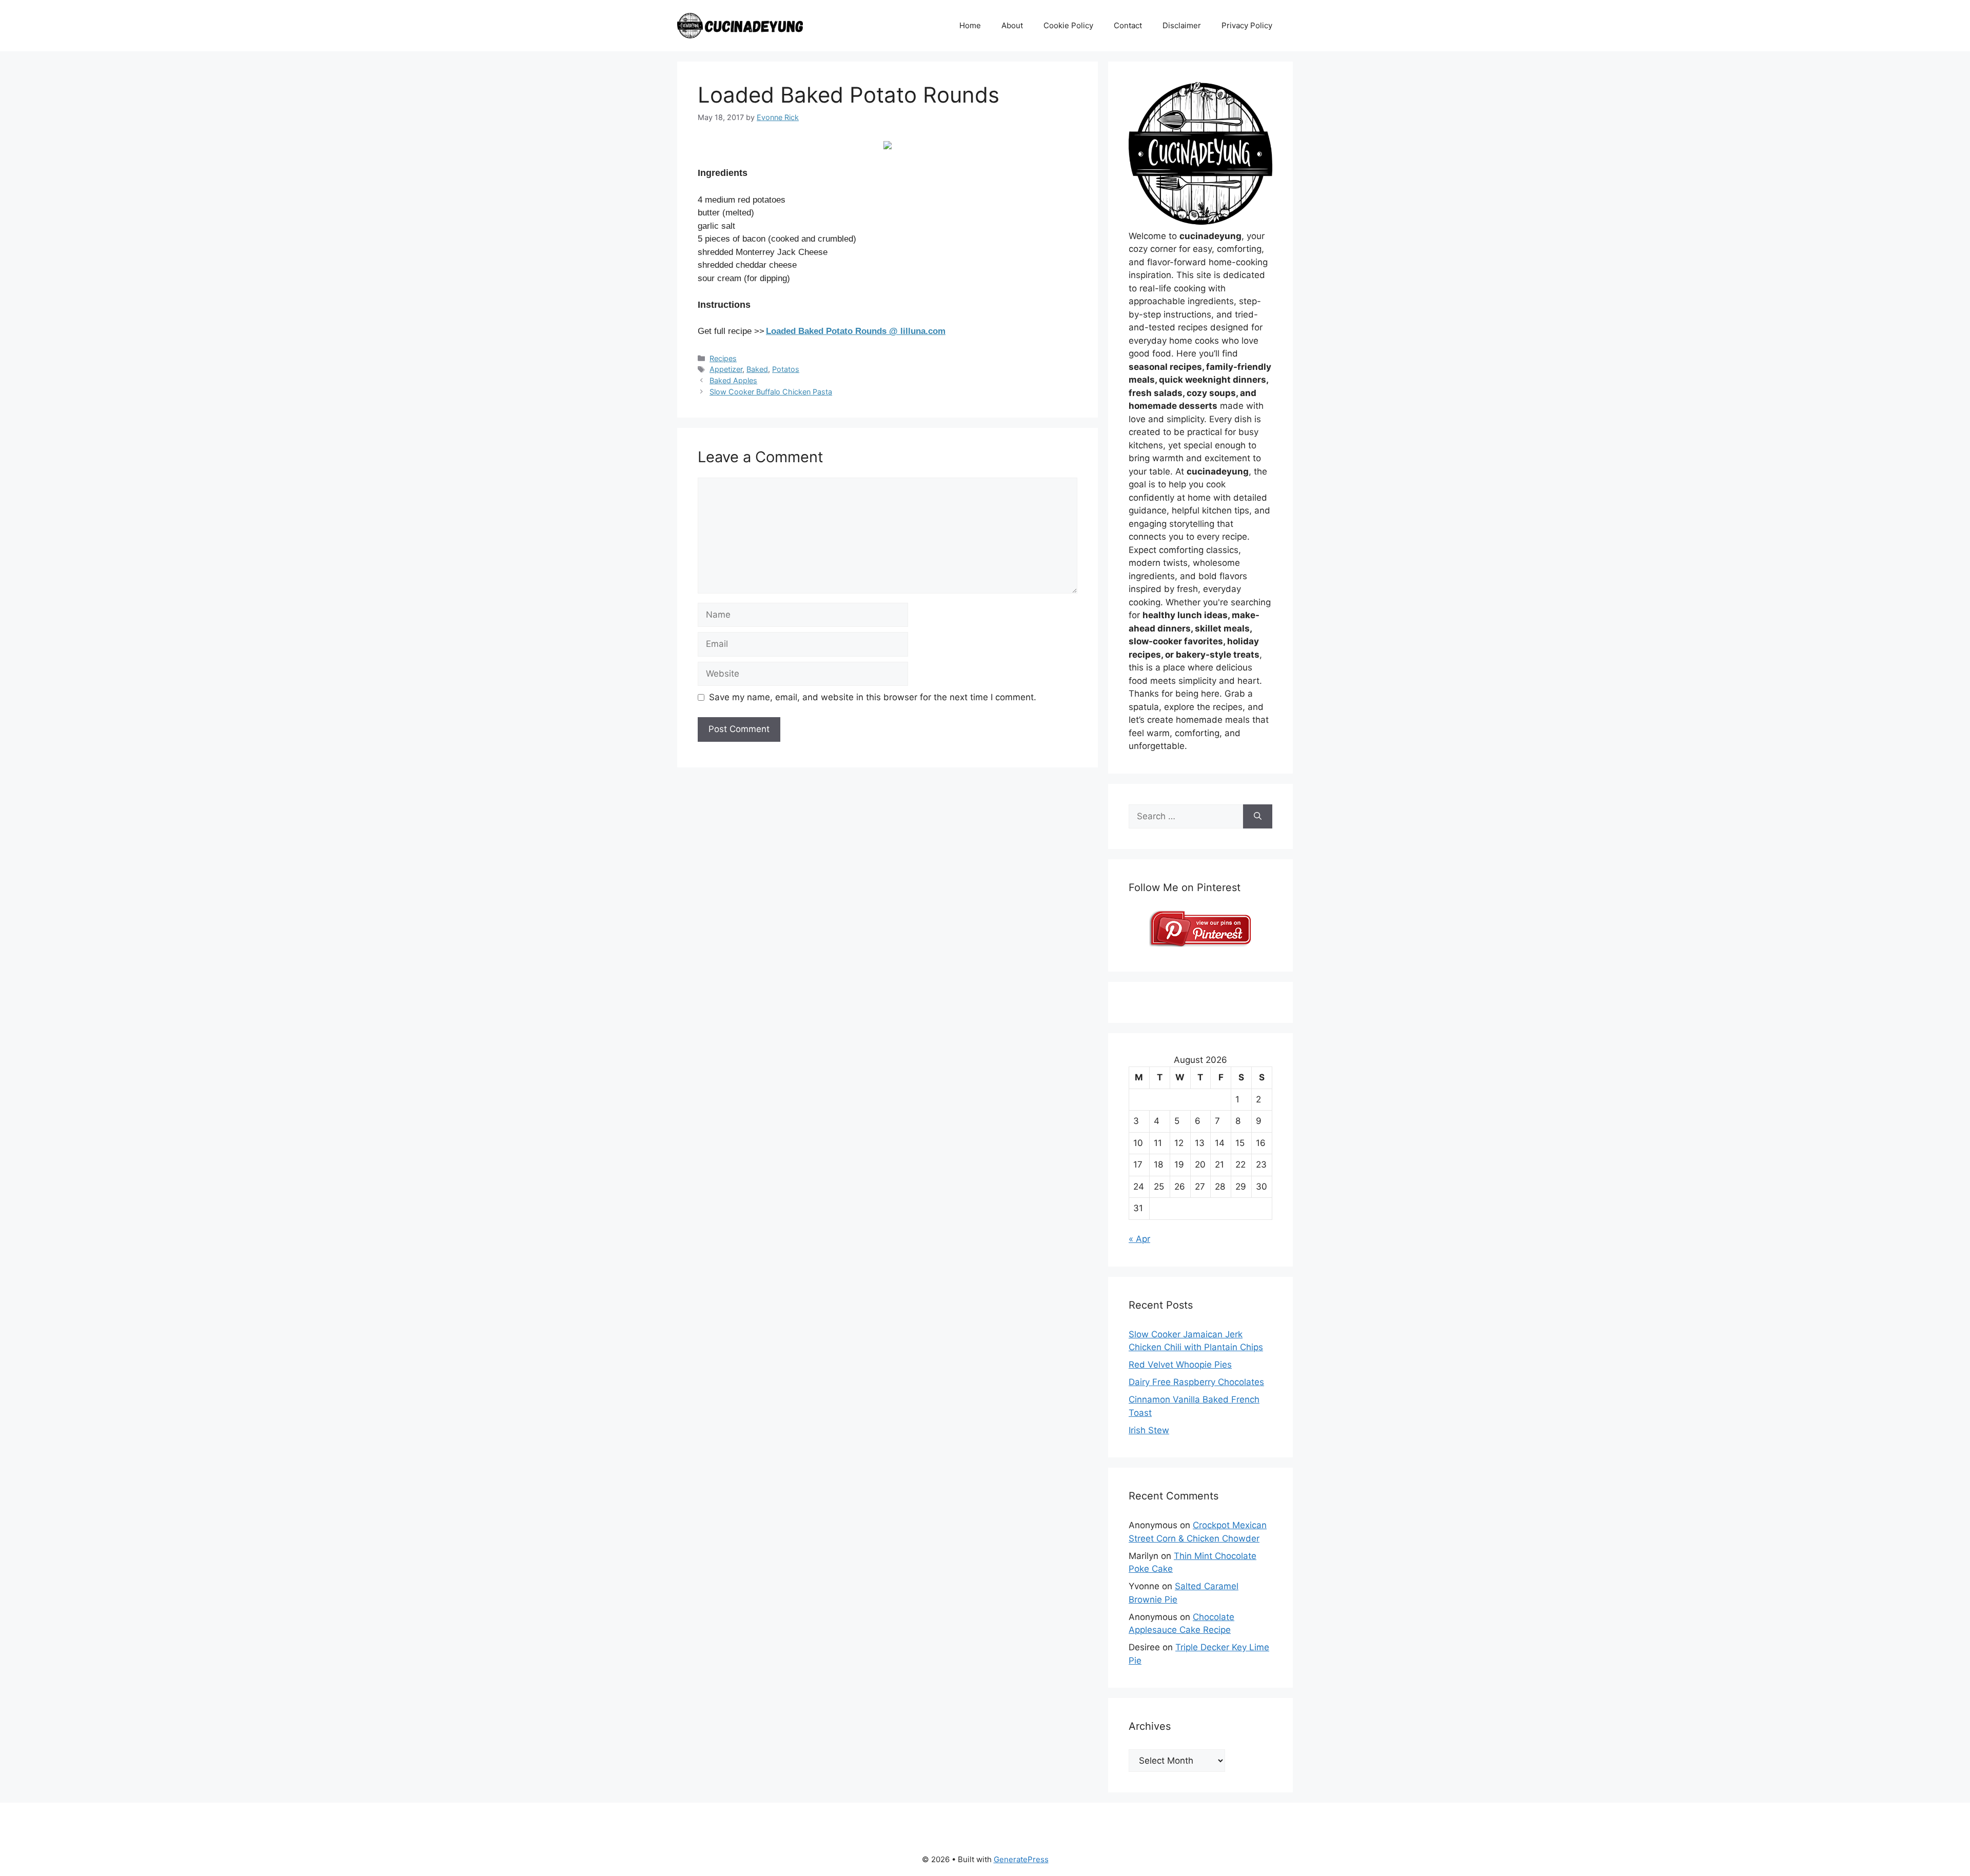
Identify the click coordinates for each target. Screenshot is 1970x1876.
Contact (1128, 25)
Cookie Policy (1068, 25)
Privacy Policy (1247, 25)
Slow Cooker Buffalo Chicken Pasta (771, 392)
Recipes (723, 358)
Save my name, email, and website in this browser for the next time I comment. (873, 697)
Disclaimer (1182, 25)
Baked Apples (733, 380)
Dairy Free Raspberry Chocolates (1196, 1382)
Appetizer (726, 369)
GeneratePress (1021, 1859)
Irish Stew (1149, 1430)
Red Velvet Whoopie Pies (1180, 1365)
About (1012, 25)
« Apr (1139, 1239)
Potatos (786, 369)
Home (970, 25)
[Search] (1258, 817)
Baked (757, 369)
